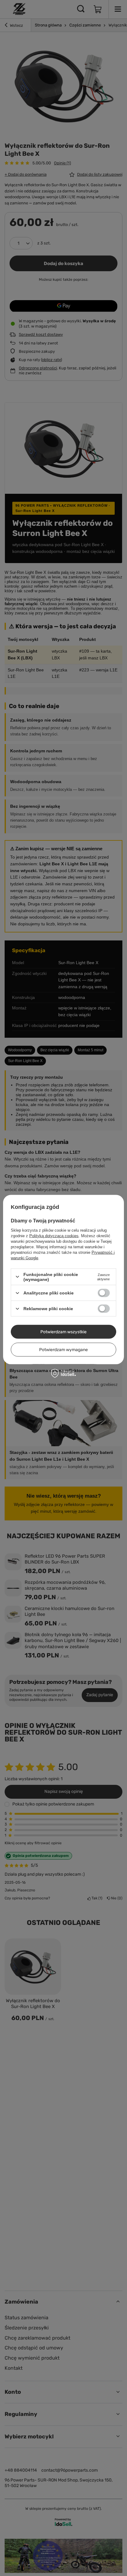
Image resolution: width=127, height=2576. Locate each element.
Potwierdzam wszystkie (63, 1332)
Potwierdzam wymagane (63, 1349)
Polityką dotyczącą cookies (54, 1236)
